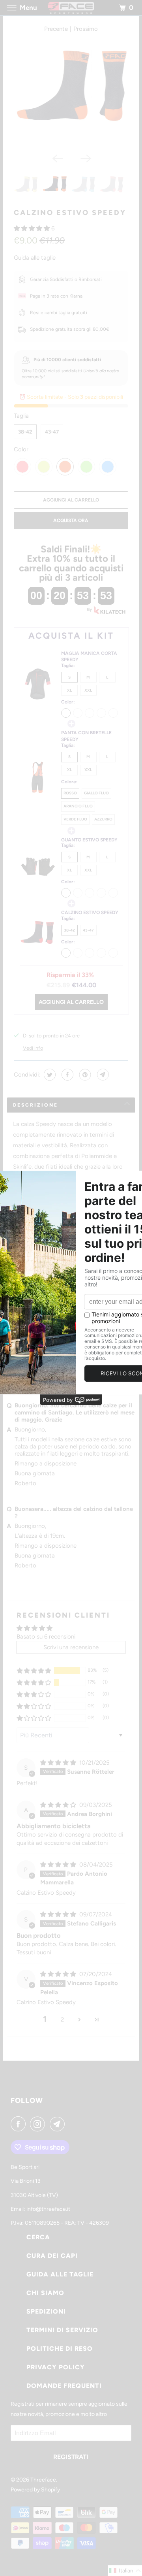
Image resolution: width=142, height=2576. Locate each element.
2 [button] (62, 2020)
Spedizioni (46, 2311)
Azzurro (103, 819)
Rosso (70, 793)
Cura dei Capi (52, 2256)
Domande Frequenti (64, 2386)
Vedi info (33, 1048)
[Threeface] (71, 8)
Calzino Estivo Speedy (70, 213)
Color (21, 449)
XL (69, 690)
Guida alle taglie (35, 258)
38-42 (25, 432)
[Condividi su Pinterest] (84, 1075)
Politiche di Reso (60, 2349)
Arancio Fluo (78, 806)
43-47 (52, 432)
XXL (88, 690)
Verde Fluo (75, 819)
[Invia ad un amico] (102, 1075)
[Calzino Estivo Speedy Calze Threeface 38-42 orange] (71, 92)
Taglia (21, 416)
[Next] (85, 158)
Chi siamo (45, 2293)
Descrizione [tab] (35, 1105)
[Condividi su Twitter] (49, 1075)
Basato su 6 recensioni (46, 1637)
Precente (56, 29)
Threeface (43, 2480)
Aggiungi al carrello (71, 1002)
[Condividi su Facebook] (66, 1075)
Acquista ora (71, 520)
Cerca (38, 2237)
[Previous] (57, 158)
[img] (59, 1763)
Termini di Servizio (62, 2330)
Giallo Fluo (96, 793)
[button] (33, 228)
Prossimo (86, 29)
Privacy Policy (56, 2367)
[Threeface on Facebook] (20, 2124)
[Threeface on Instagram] (39, 2124)
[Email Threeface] (59, 2124)
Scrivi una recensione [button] (71, 1647)
